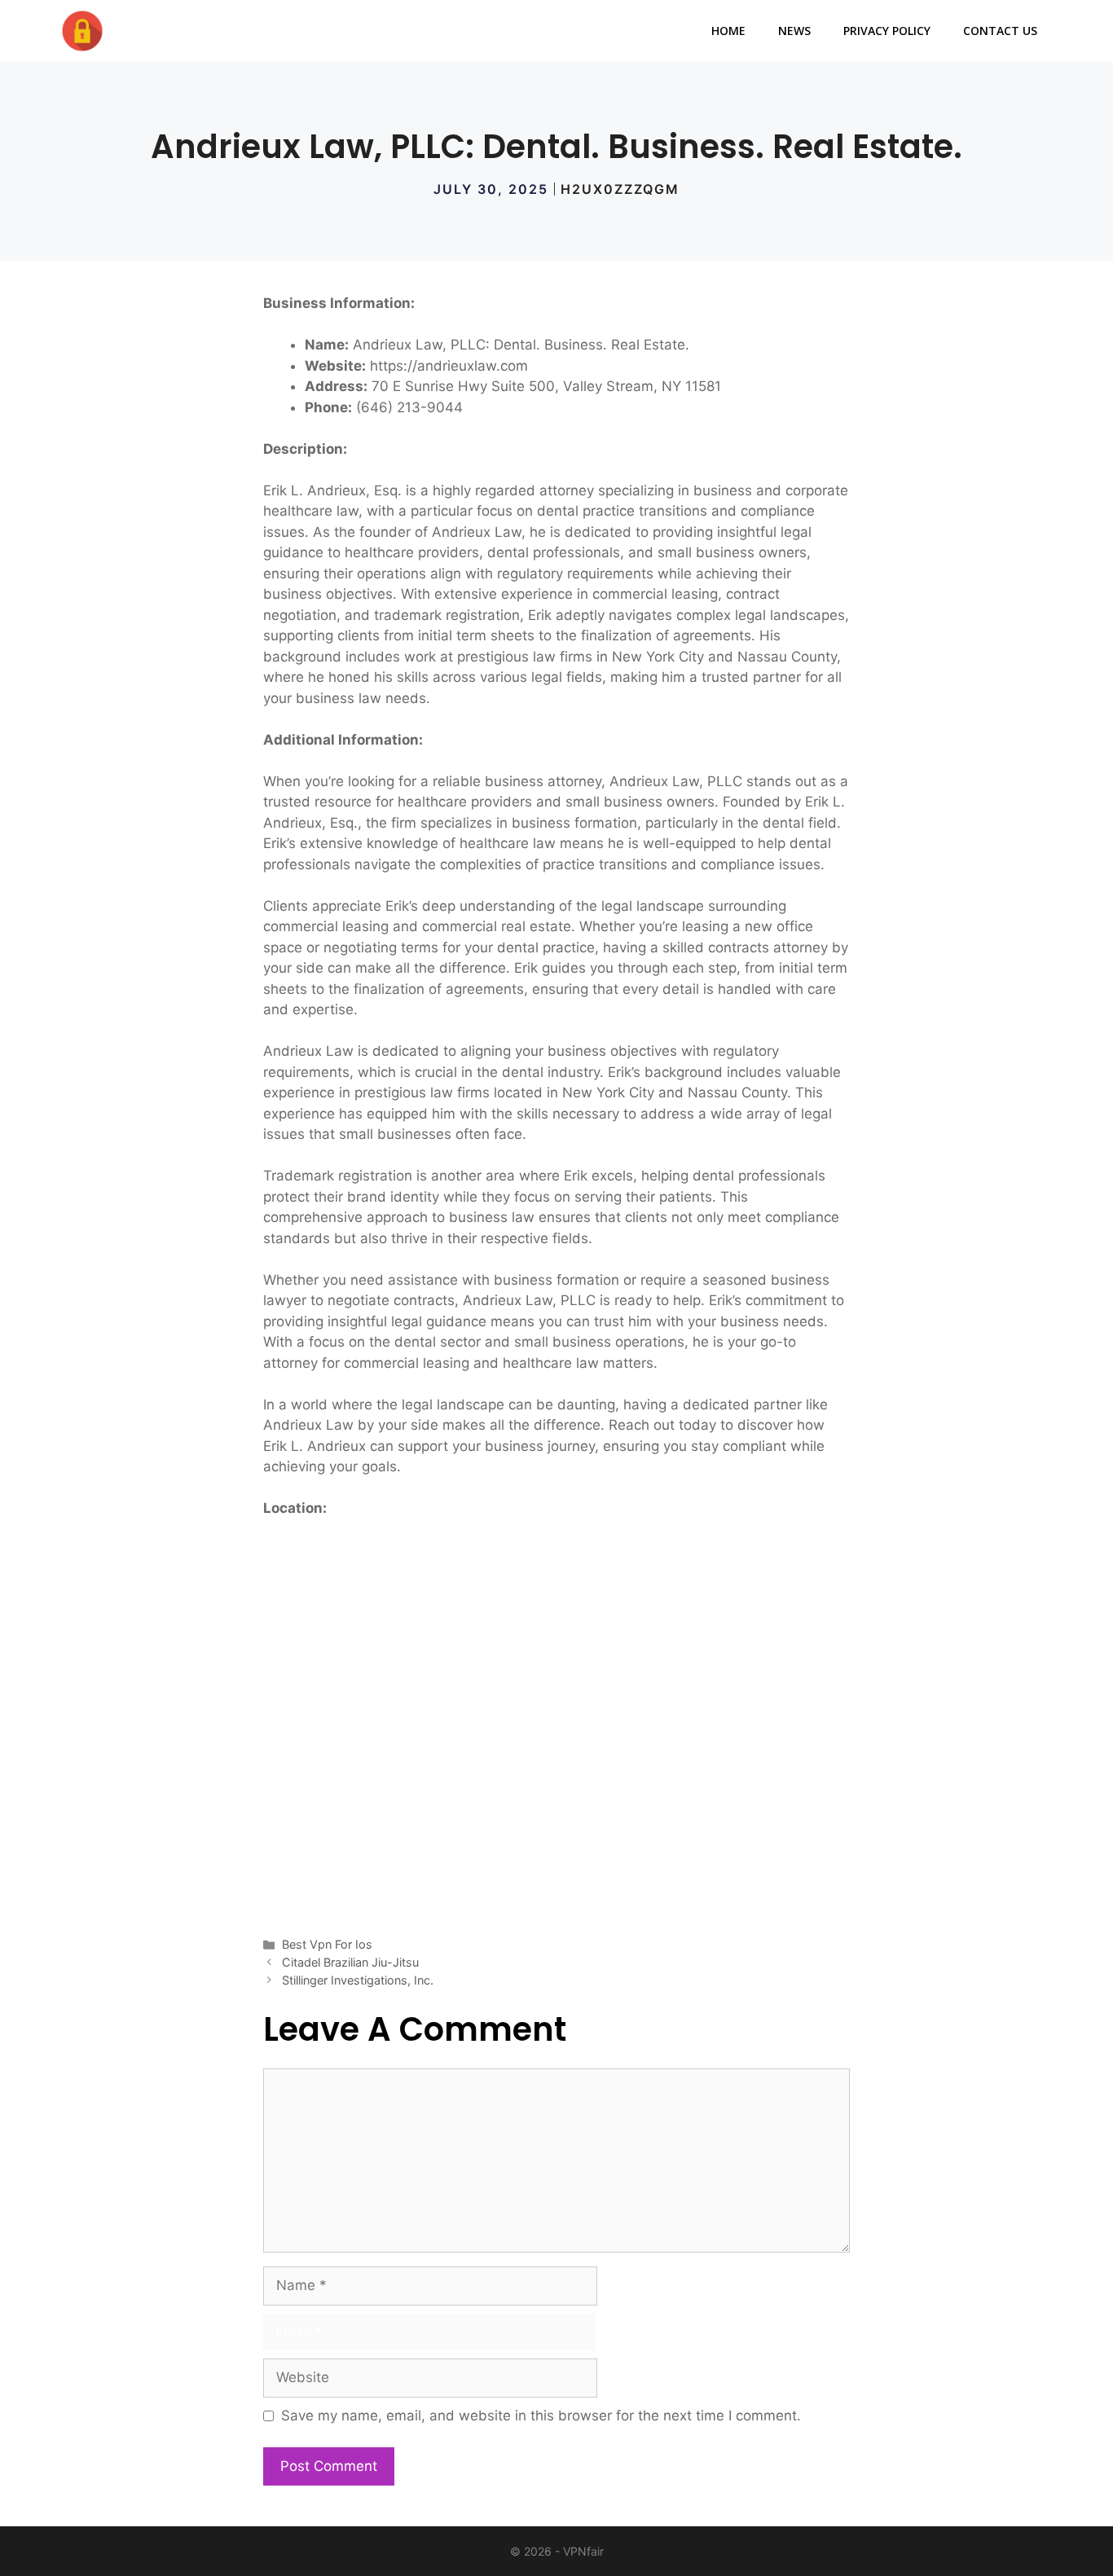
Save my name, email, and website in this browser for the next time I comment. (541, 2416)
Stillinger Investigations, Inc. (358, 1980)
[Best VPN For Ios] (82, 31)
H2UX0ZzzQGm (620, 189)
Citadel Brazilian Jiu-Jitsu (350, 1962)
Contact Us (1000, 31)
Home (728, 31)
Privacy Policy (887, 31)
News (794, 31)
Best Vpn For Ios (327, 1944)
